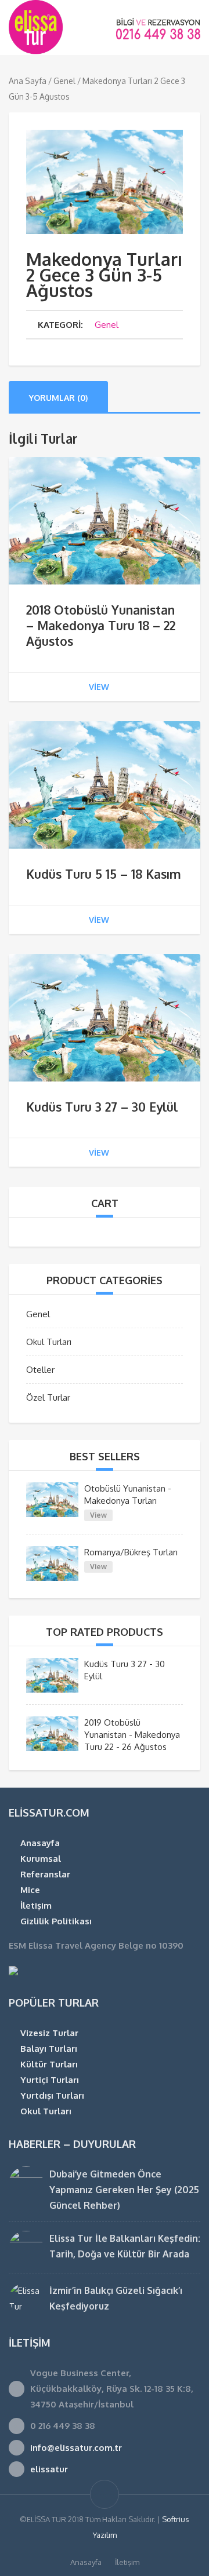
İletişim (36, 1905)
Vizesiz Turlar (49, 2033)
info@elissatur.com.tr (76, 2448)
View (98, 1515)
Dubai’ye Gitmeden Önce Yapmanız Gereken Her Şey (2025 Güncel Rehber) (124, 2190)
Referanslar (45, 1874)
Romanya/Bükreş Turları (131, 1552)
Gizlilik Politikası (56, 1921)
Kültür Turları (49, 2064)
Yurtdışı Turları (52, 2095)
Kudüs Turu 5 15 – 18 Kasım (104, 874)
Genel (64, 81)
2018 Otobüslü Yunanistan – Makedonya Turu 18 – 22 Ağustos (101, 625)
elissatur (49, 2469)
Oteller (40, 1370)
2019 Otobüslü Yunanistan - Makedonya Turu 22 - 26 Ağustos (132, 1735)
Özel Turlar (48, 1397)
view (99, 687)
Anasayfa (40, 1843)
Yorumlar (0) (58, 398)
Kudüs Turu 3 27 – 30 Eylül (102, 1107)
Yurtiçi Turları (50, 2080)
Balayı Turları (49, 2049)
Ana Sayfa (28, 81)
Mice (30, 1890)
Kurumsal (41, 1859)
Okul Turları (49, 1342)
